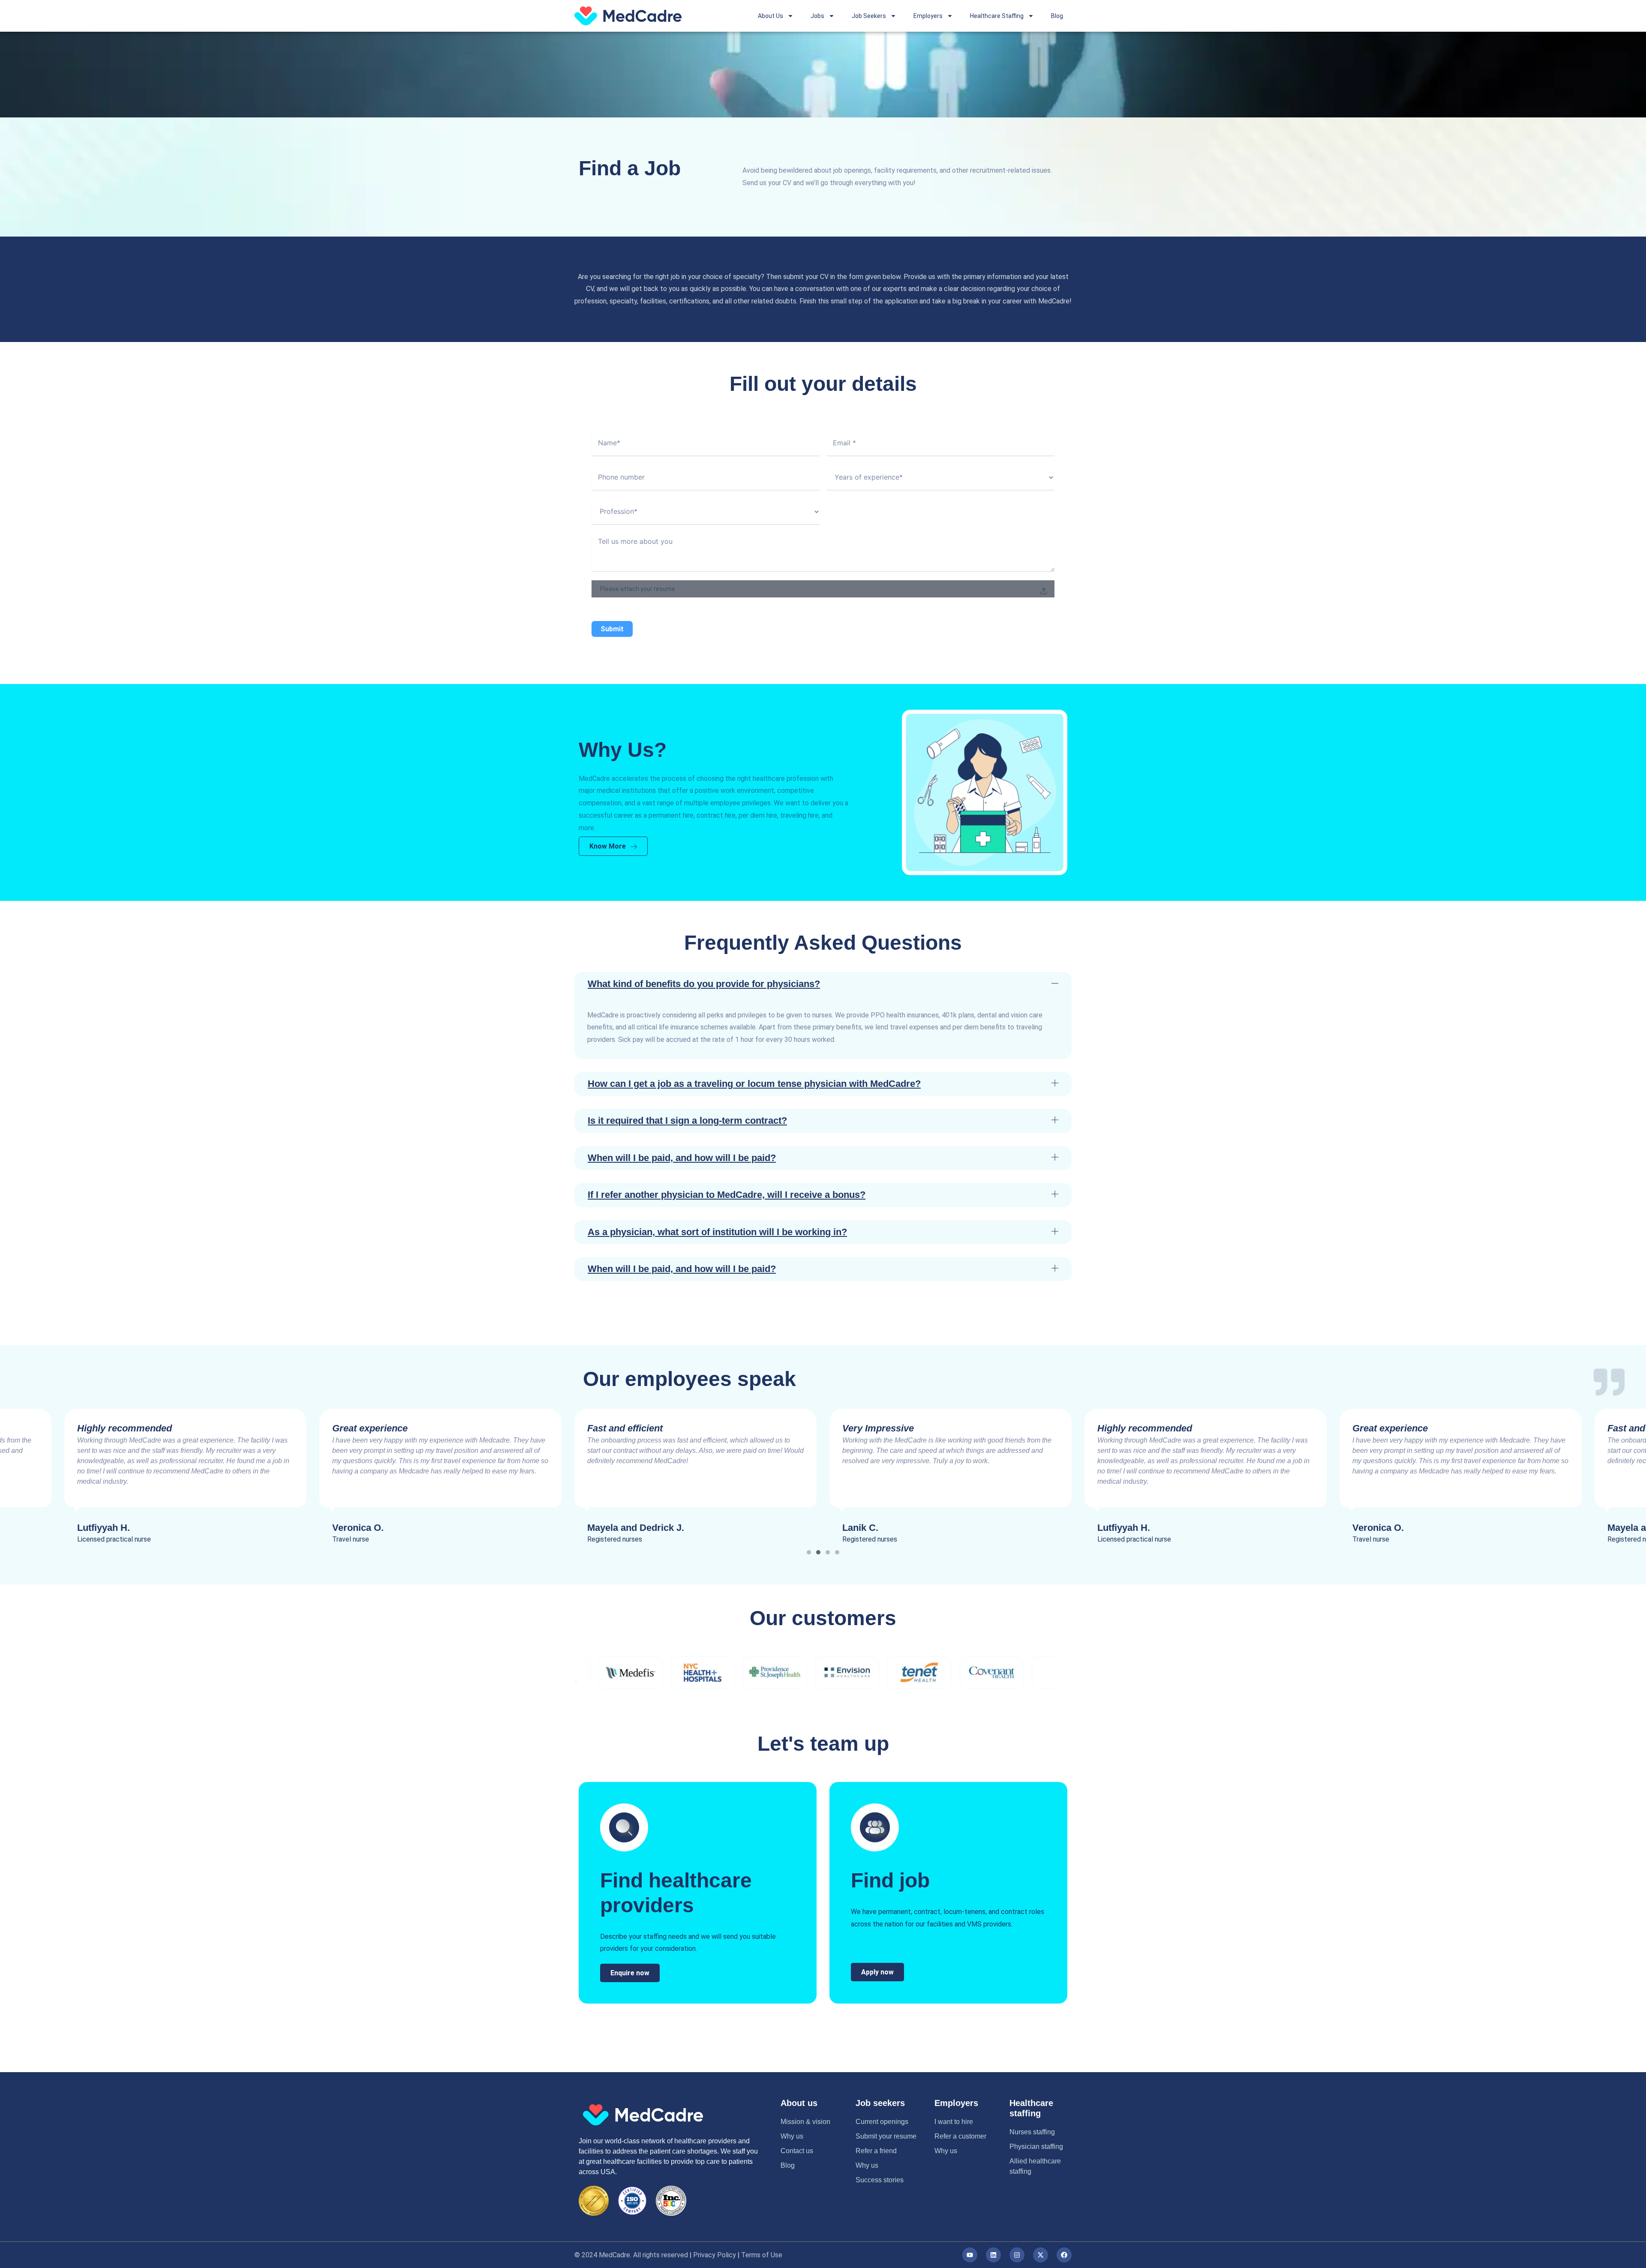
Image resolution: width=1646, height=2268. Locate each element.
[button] (823, 984)
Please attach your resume (638, 589)
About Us (770, 16)
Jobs (817, 16)
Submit (612, 629)
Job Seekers (869, 16)
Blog (1057, 16)
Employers (928, 16)
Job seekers (880, 2103)
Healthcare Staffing (997, 16)
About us (799, 2103)
